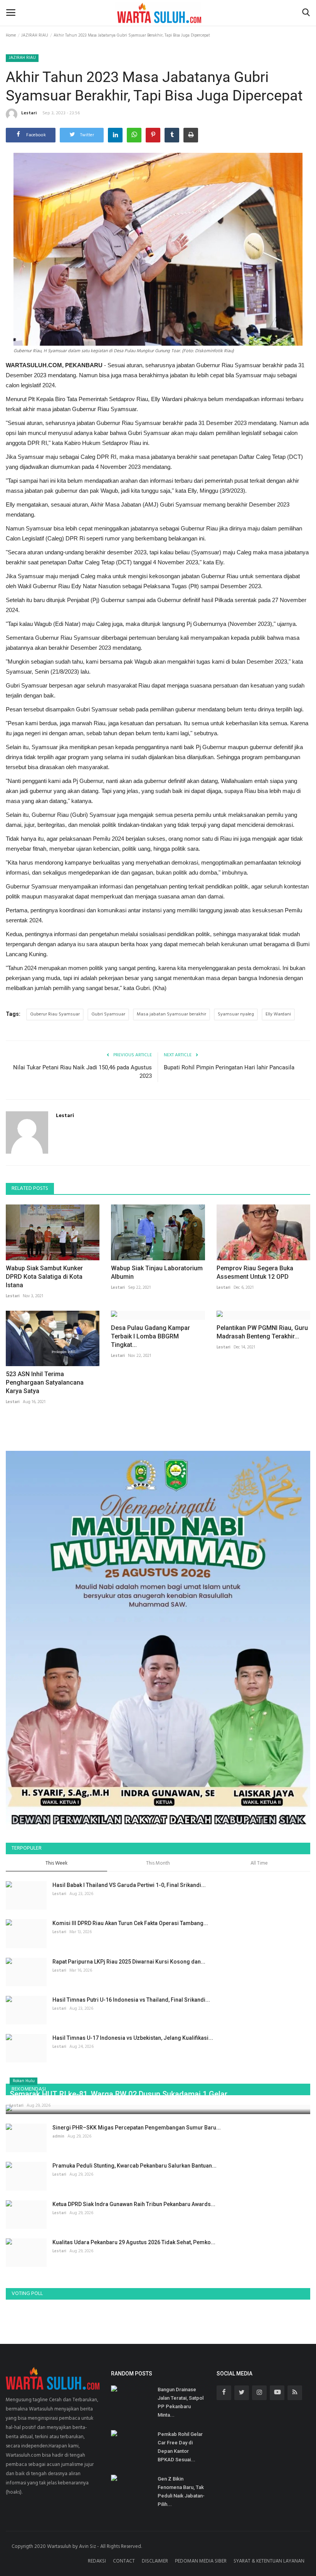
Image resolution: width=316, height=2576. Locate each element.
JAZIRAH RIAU (35, 35)
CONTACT (124, 2561)
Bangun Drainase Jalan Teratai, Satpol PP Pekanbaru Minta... (181, 2402)
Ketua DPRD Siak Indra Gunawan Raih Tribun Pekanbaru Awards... (134, 2204)
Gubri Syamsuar (108, 1014)
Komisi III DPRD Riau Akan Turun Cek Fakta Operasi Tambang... (130, 1923)
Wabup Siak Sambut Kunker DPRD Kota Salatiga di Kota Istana (44, 1277)
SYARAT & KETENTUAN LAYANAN (269, 2561)
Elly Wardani (278, 1014)
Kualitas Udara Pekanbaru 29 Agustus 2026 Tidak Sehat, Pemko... (134, 2242)
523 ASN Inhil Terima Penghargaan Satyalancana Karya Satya (45, 1383)
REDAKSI (97, 2561)
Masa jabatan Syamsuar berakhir (171, 1014)
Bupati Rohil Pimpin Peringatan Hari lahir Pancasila (229, 1067)
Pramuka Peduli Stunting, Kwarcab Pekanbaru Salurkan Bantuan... (134, 2166)
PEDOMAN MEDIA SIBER (201, 2561)
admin (58, 2136)
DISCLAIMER (155, 2561)
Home (11, 35)
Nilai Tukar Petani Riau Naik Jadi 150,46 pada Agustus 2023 (82, 1072)
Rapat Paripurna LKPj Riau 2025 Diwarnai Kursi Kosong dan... (129, 1962)
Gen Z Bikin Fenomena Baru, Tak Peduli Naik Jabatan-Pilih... (181, 2492)
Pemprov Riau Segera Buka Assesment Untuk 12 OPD (255, 1272)
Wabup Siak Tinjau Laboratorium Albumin (157, 1272)
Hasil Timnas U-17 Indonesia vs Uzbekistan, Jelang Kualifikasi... (133, 2038)
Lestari (29, 113)
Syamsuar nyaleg (236, 1014)
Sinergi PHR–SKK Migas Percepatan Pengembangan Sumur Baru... (137, 2128)
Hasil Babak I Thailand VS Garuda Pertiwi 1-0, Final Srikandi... (129, 1885)
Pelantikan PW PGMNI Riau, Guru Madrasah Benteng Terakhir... (262, 1332)
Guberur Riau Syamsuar (55, 1014)
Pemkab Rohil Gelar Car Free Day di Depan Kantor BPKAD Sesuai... (180, 2447)
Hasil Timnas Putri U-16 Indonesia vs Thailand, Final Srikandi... (131, 2000)
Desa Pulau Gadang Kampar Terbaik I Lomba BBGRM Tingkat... (150, 1336)
